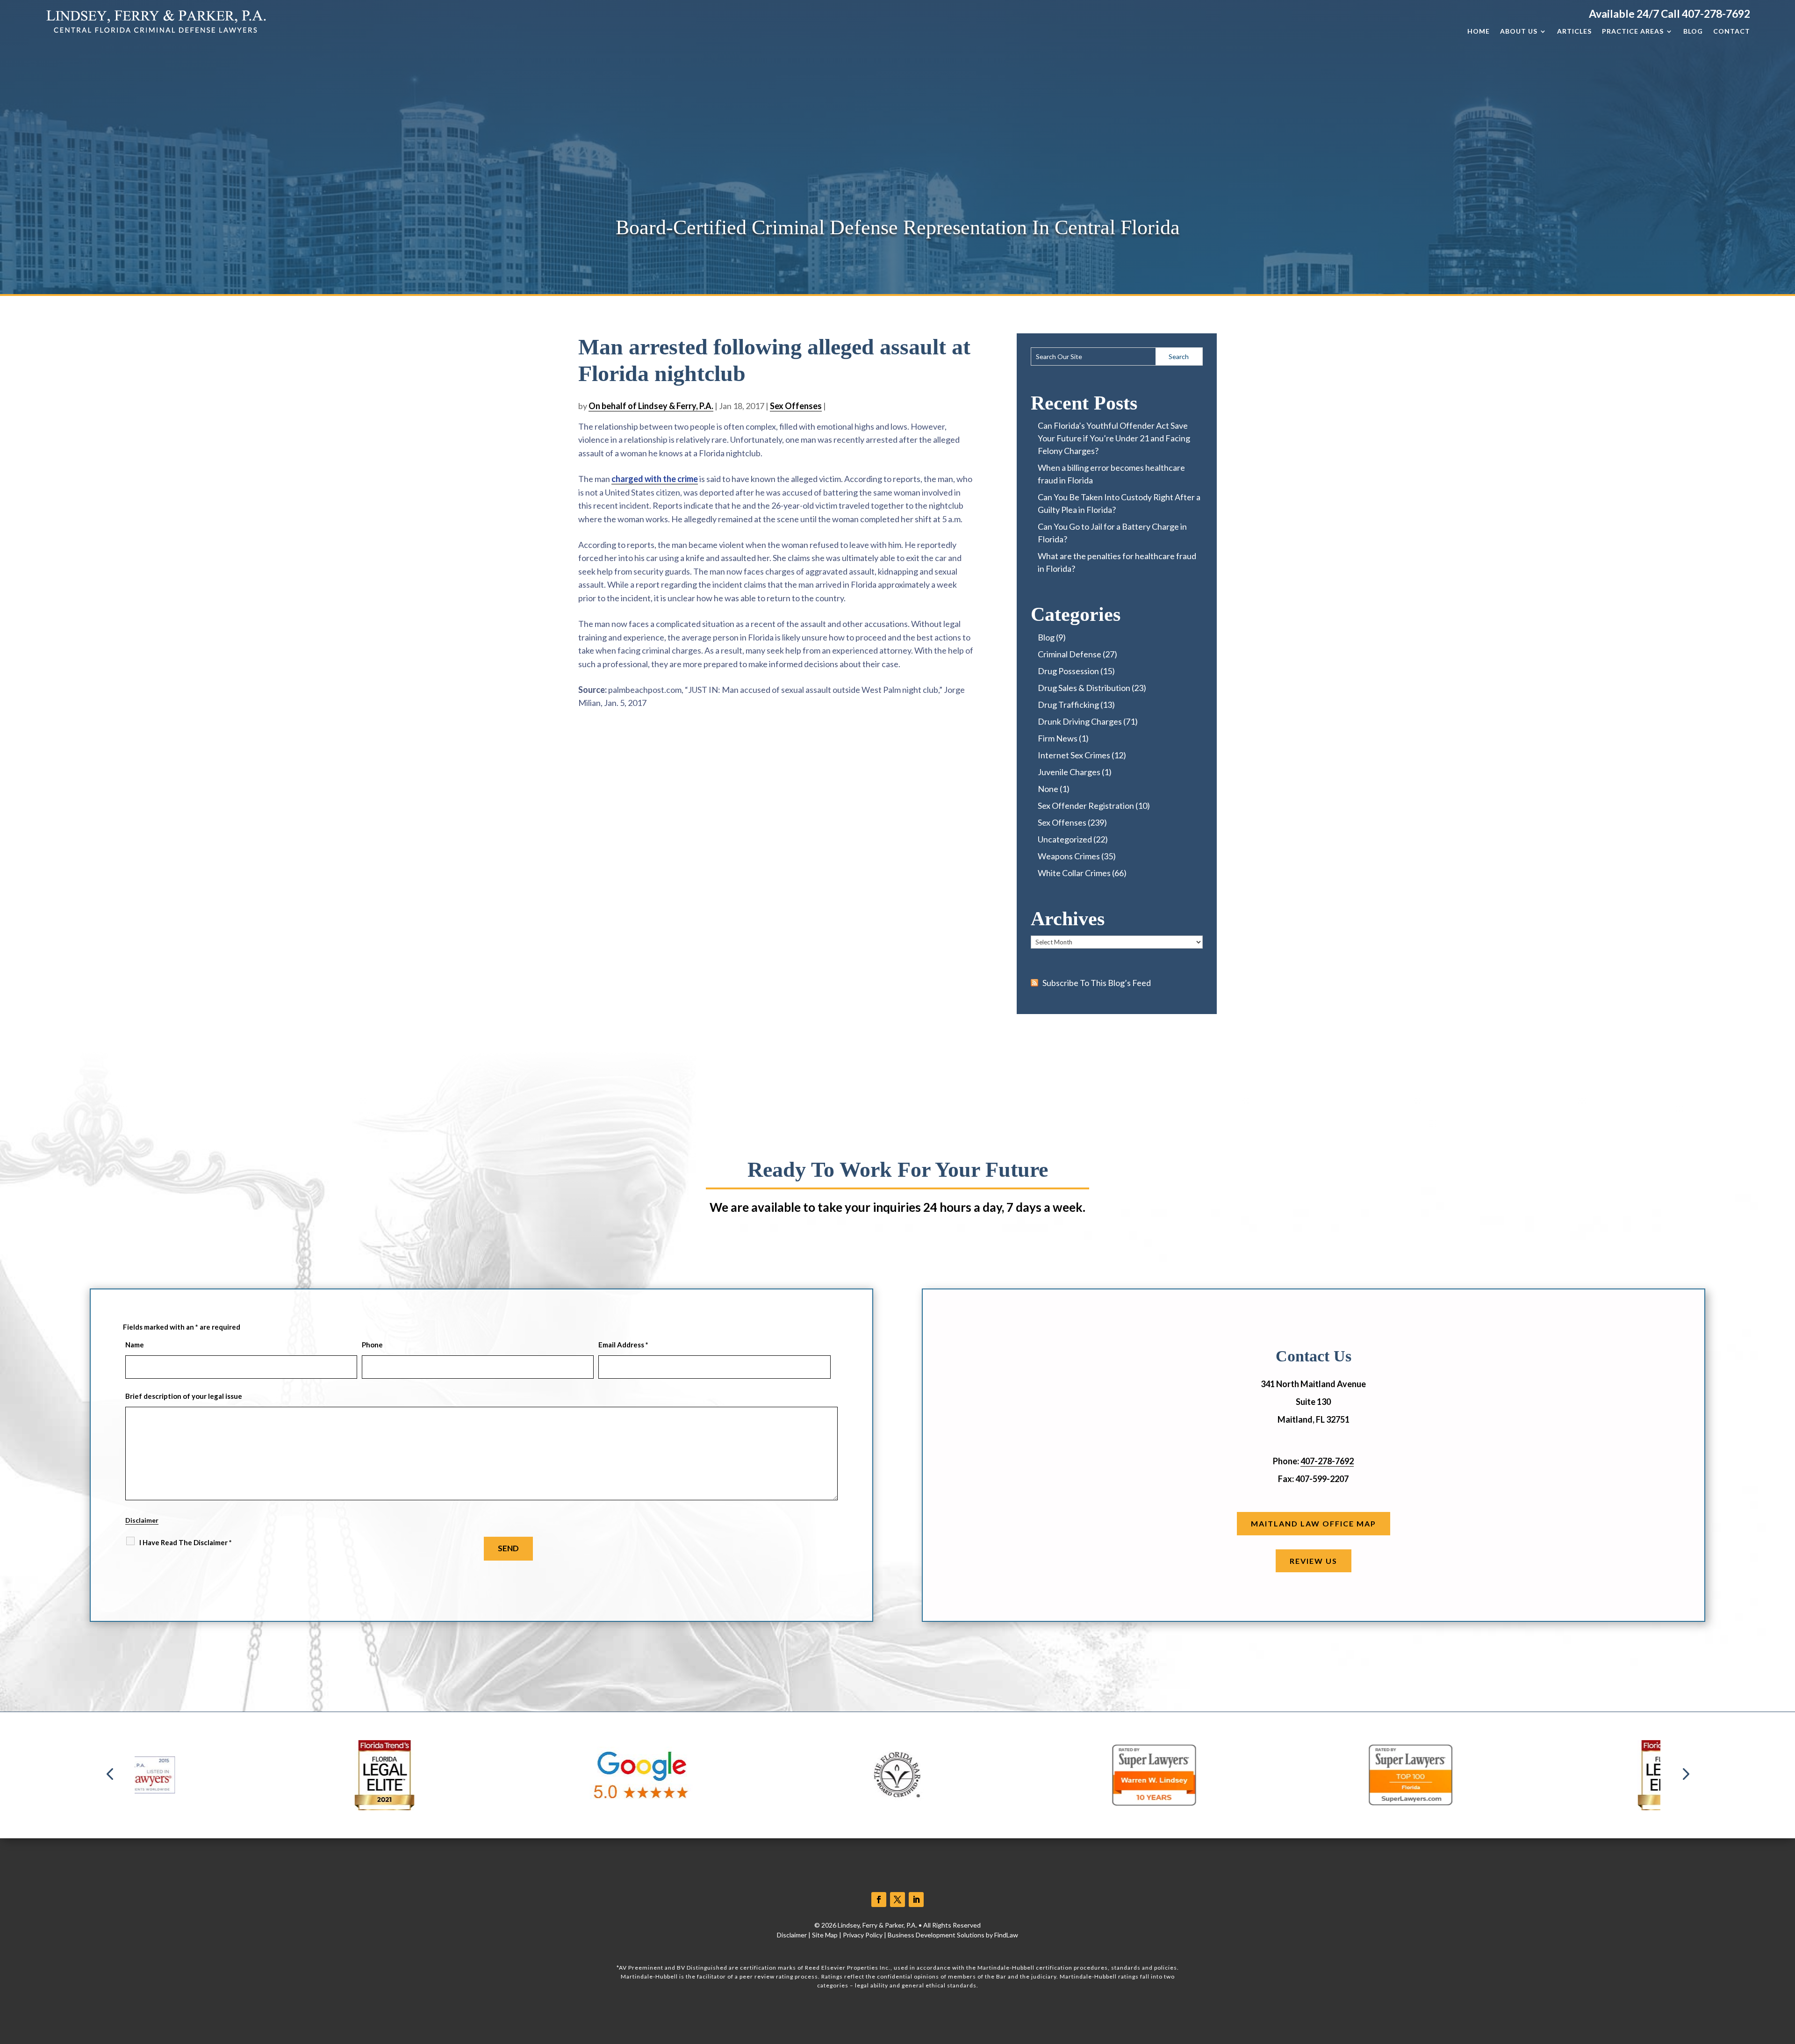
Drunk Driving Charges (1080, 721)
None (1048, 789)
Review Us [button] (1314, 1561)
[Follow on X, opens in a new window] (897, 1900)
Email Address (623, 1345)
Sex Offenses (796, 406)
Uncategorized (1065, 839)
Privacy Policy (863, 1935)
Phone (372, 1345)
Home (1479, 31)
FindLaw (1006, 1935)
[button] (110, 1775)
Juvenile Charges (1069, 772)
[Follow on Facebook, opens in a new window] (879, 1900)
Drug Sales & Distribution (1084, 688)
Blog (1693, 31)
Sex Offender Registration (1086, 806)
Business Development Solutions (936, 1935)
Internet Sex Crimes (1074, 755)
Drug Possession (1068, 671)
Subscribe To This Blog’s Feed (1097, 983)
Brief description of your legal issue (184, 1396)
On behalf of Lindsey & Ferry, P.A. (651, 406)
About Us (1519, 31)
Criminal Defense (1070, 654)
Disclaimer (142, 1520)
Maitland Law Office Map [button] (1314, 1523)
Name (135, 1345)
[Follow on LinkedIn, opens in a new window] (916, 1900)
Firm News (1058, 738)
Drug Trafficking (1068, 705)
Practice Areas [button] (1633, 31)
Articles (1574, 31)
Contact (1732, 31)
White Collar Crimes (1074, 873)
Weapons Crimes (1069, 856)
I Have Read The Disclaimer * (186, 1542)
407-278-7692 (1716, 14)
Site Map (825, 1935)
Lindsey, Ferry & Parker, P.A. (877, 1925)
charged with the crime (655, 479)
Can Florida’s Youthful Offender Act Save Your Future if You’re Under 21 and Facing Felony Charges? (1114, 438)
